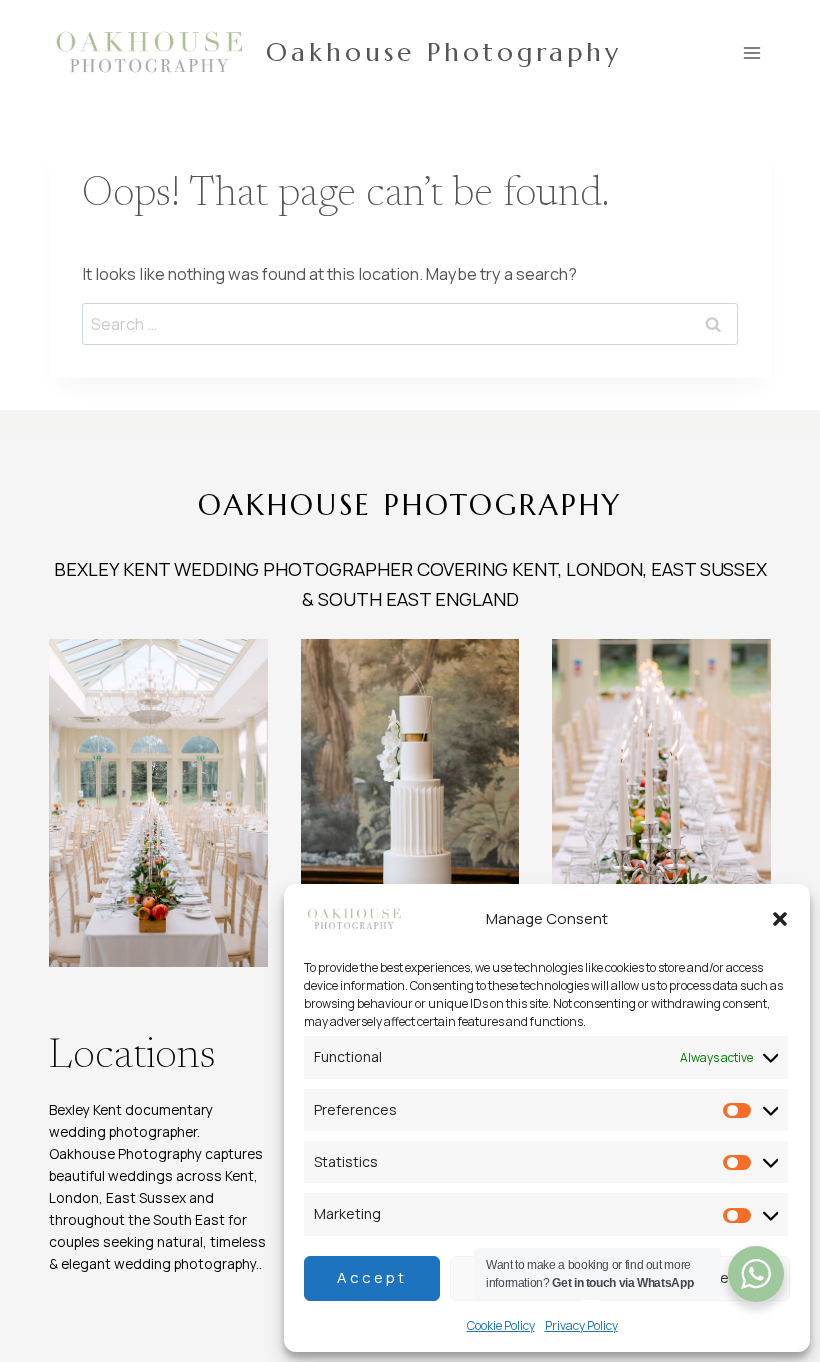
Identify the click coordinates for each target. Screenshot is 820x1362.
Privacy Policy (581, 1325)
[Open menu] (752, 52)
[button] (780, 919)
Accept (372, 1277)
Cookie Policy (501, 1325)
